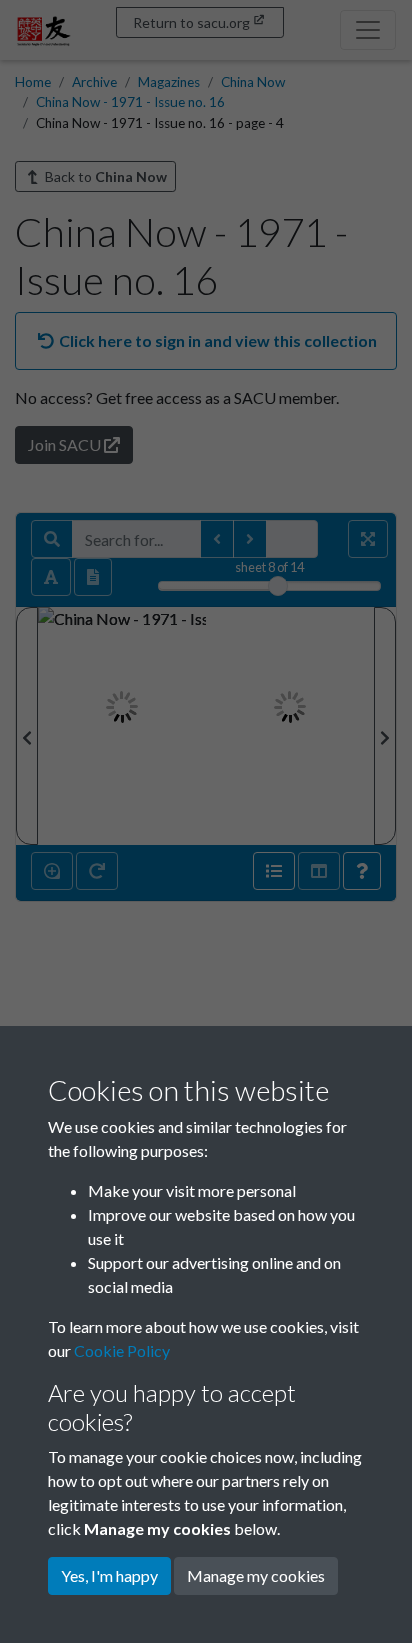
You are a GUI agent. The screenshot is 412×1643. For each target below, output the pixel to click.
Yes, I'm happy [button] (109, 1575)
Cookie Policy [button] (122, 1350)
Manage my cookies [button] (256, 1575)
